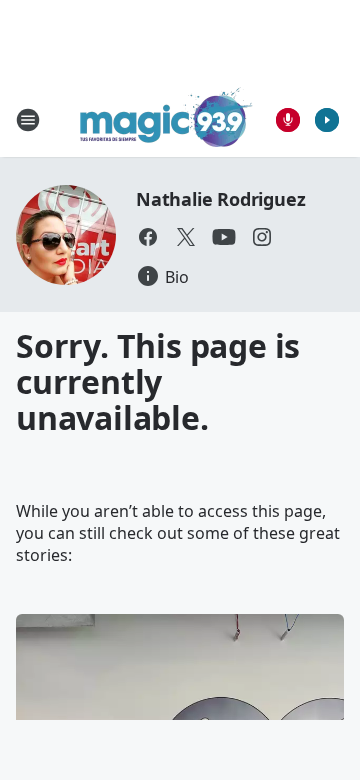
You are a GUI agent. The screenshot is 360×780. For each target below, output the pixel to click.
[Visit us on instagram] (262, 237)
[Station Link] (166, 119)
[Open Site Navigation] (28, 120)
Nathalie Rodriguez (220, 199)
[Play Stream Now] (327, 120)
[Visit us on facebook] (148, 237)
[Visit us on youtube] (224, 237)
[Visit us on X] (186, 237)
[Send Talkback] (288, 120)
